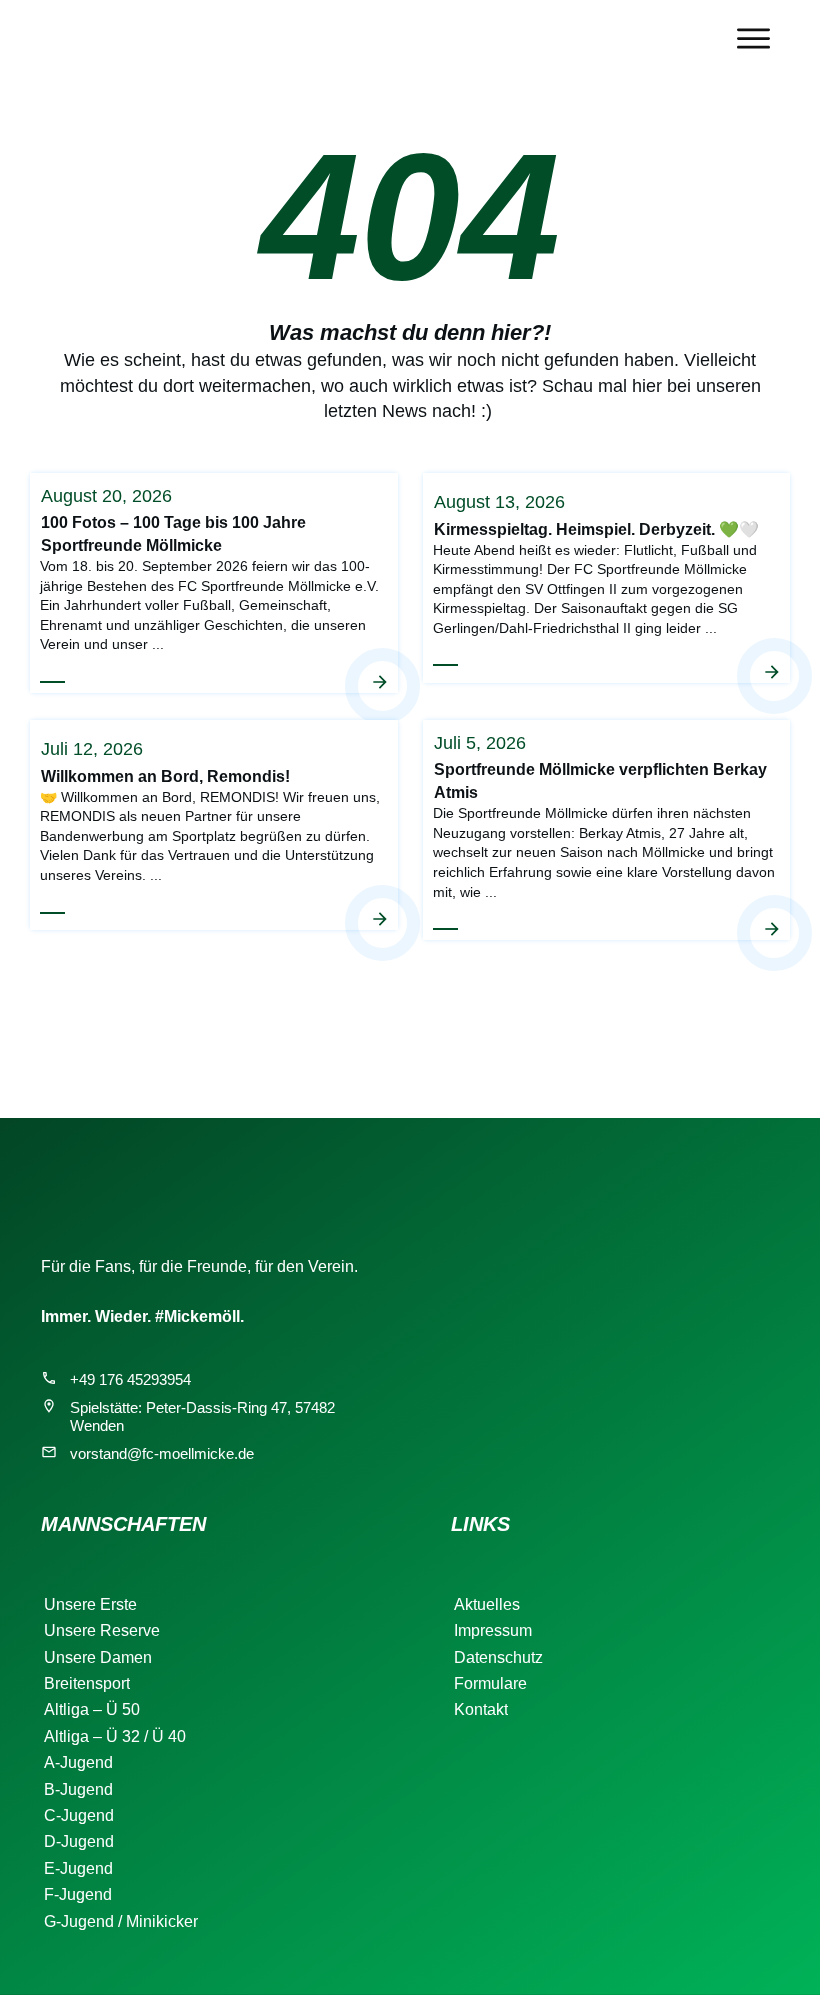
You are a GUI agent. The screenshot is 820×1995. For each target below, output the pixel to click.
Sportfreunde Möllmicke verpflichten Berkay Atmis (607, 829)
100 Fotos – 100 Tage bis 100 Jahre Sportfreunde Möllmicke (214, 582)
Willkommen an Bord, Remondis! (214, 829)
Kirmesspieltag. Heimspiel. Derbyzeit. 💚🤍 (607, 582)
